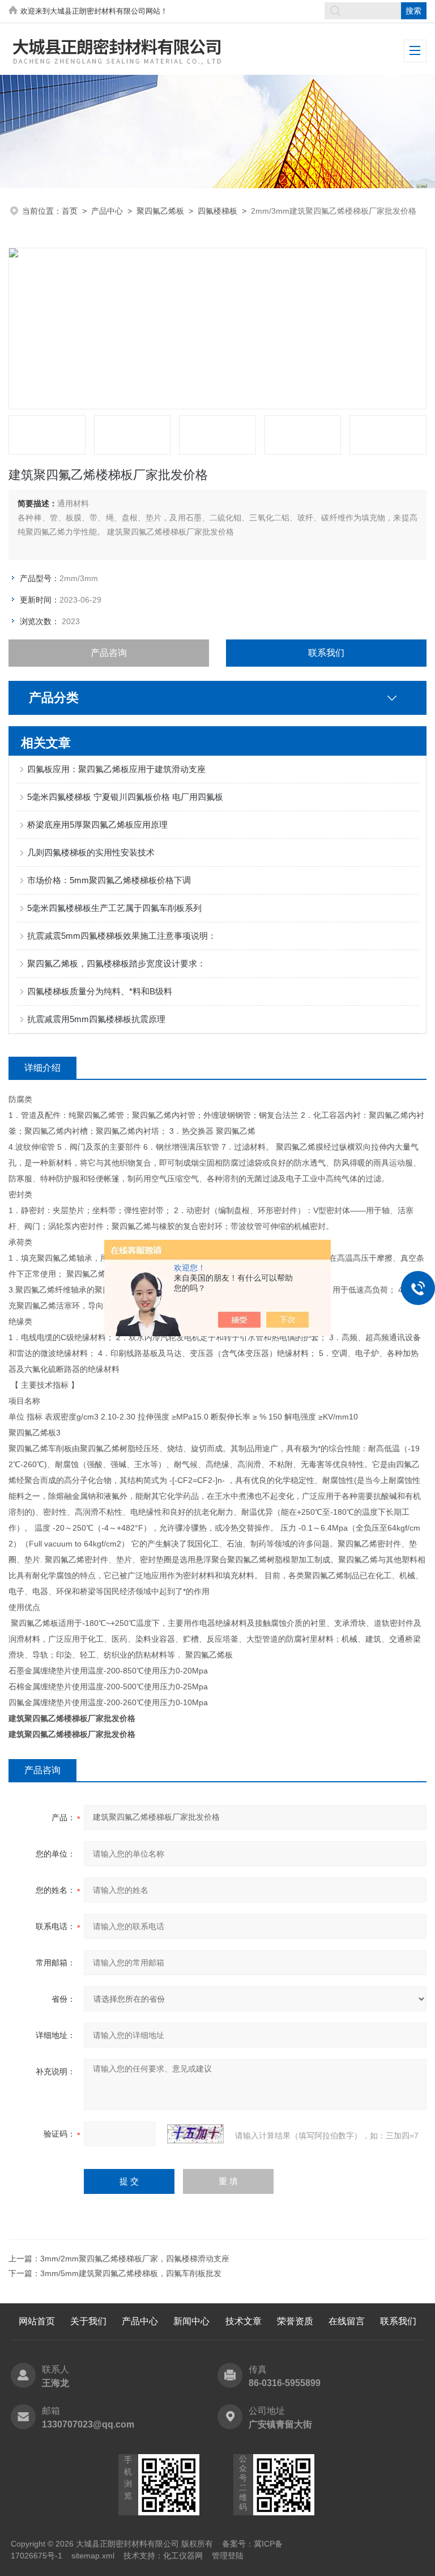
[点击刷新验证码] (195, 2134)
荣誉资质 (295, 2321)
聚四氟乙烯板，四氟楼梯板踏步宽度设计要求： (116, 963)
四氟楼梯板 (217, 211)
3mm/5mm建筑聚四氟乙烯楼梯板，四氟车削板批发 (131, 2273)
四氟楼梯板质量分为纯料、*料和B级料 (100, 991)
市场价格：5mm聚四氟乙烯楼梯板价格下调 (109, 880)
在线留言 (347, 2321)
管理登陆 (228, 2556)
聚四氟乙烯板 (160, 211)
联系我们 (326, 653)
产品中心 (107, 211)
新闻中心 (191, 2321)
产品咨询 (109, 653)
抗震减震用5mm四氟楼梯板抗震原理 (96, 1019)
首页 (70, 211)
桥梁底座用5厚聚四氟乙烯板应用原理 (97, 825)
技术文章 (244, 2321)
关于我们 (88, 2321)
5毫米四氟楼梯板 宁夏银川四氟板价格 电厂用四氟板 (125, 797)
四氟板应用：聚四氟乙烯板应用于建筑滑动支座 (116, 769)
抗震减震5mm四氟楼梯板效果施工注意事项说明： (122, 936)
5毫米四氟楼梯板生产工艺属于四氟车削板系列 (114, 908)
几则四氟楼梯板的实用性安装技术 (91, 852)
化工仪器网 (183, 2556)
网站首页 (37, 2321)
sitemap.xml (93, 2556)
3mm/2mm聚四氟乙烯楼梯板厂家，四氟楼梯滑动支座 (135, 2259)
